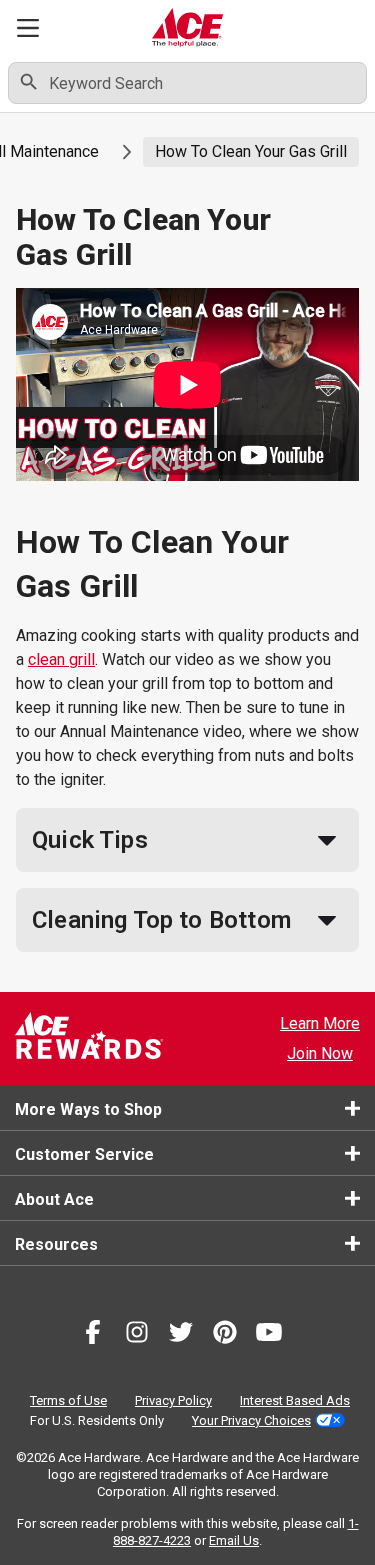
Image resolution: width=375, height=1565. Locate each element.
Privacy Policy (173, 1400)
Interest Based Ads (295, 1400)
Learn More (320, 1023)
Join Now (320, 1053)
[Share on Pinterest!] (225, 1335)
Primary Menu (28, 27)
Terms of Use (68, 1400)
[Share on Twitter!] (181, 1335)
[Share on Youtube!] (269, 1335)
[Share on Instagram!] (137, 1335)
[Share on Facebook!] (93, 1335)
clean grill (61, 659)
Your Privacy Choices (251, 1420)
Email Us (234, 1540)
